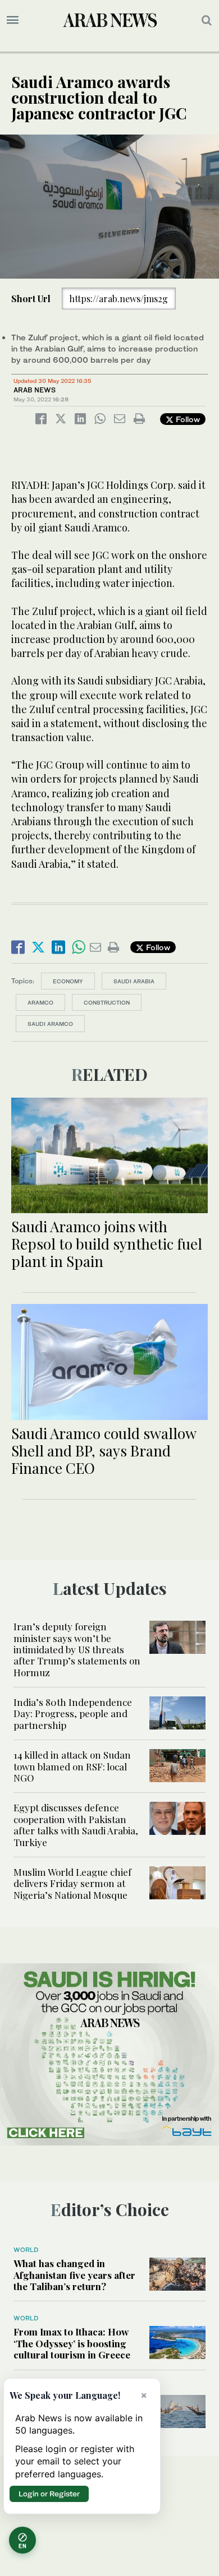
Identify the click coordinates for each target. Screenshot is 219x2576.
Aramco (40, 1002)
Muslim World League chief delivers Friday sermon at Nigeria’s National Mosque (72, 1883)
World (26, 2250)
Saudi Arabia (134, 981)
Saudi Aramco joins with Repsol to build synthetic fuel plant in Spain (107, 1244)
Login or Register (49, 2494)
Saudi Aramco (50, 1024)
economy (68, 981)
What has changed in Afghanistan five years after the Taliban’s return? (74, 2275)
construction (107, 1002)
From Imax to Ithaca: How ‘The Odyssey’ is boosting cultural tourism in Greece (72, 2343)
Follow (187, 419)
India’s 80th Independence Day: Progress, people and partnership (73, 1714)
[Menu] (13, 20)
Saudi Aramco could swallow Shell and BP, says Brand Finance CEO (104, 1451)
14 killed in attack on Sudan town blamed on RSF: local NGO (72, 1766)
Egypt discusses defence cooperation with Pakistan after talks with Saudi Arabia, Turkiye (76, 1825)
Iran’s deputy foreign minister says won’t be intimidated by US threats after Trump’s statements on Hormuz (77, 1649)
